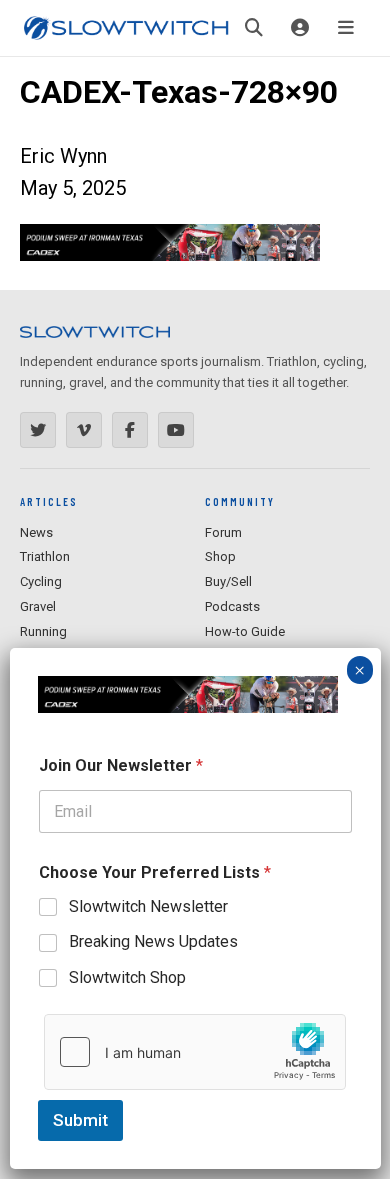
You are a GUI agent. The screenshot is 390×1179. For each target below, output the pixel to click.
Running (43, 631)
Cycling (41, 581)
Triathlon (45, 556)
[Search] (254, 28)
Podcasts (232, 606)
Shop (220, 556)
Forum (223, 532)
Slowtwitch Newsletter (148, 906)
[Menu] (346, 28)
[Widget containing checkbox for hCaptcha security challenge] (195, 1052)
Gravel (38, 606)
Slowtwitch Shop (127, 977)
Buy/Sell (228, 581)
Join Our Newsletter (121, 765)
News (36, 532)
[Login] (300, 28)
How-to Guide (245, 631)
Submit (80, 1120)
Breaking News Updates (153, 941)
